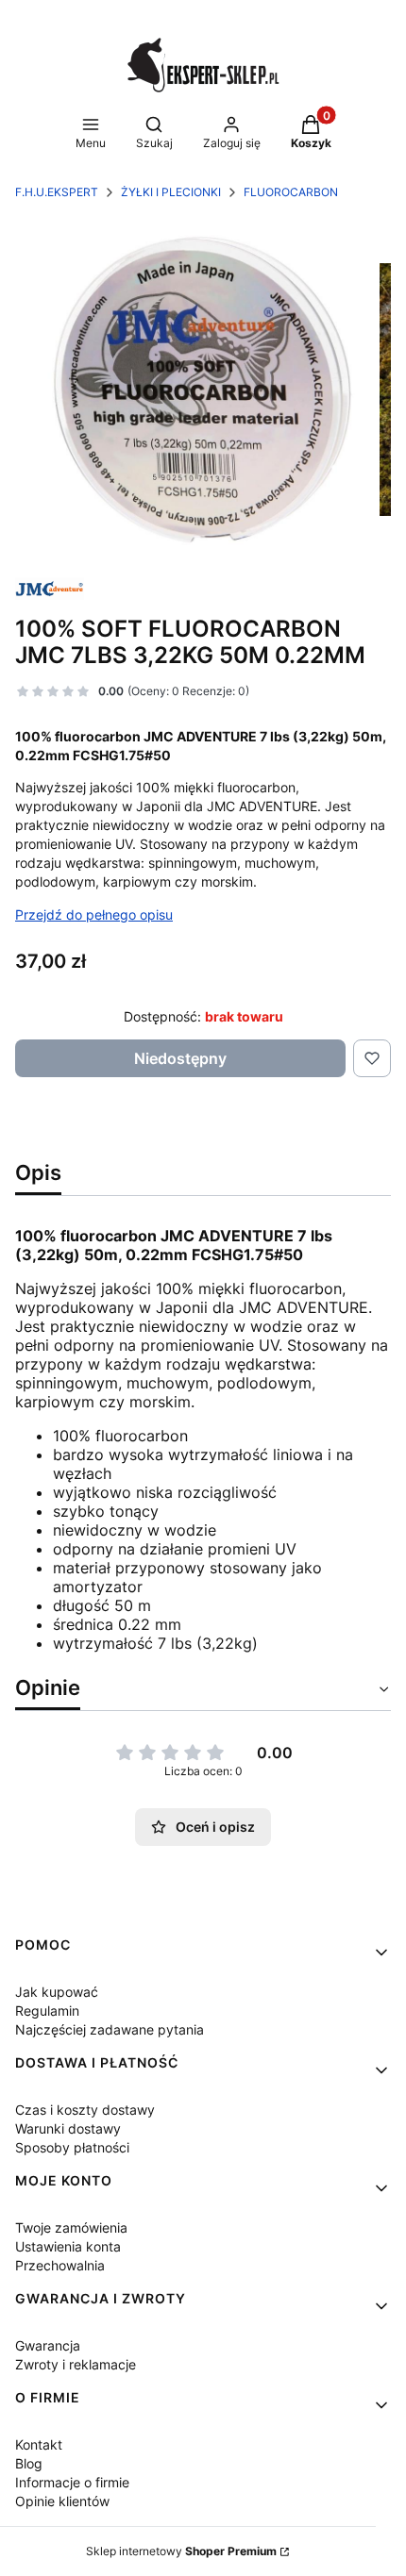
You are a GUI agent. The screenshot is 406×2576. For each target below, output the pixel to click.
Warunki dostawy (68, 2128)
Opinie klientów (62, 2501)
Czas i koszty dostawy (85, 2110)
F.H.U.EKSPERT (57, 192)
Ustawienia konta (68, 2246)
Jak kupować (57, 1992)
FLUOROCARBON (291, 192)
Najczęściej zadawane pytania (110, 2029)
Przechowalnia (60, 2265)
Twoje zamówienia (71, 2227)
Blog (29, 2463)
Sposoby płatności (72, 2147)
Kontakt (39, 2444)
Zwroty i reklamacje (76, 2364)
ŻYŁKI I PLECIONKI (171, 192)
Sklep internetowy (181, 2551)
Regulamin (47, 2011)
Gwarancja (48, 2345)
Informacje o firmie (72, 2482)
